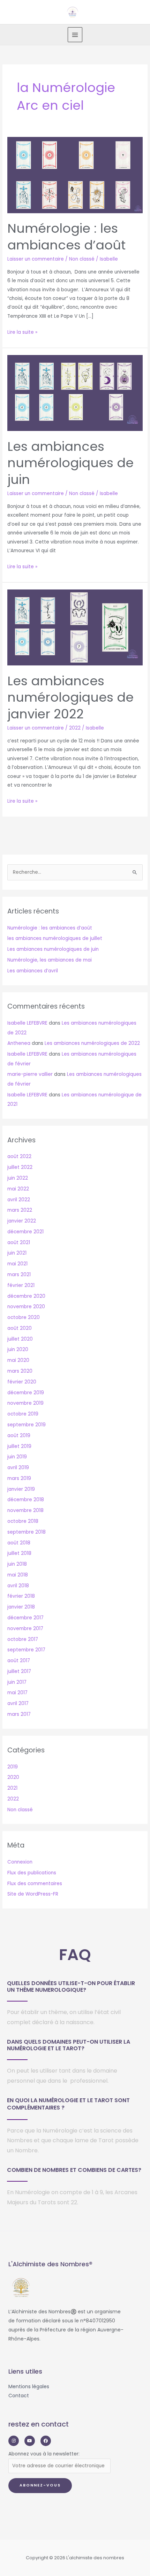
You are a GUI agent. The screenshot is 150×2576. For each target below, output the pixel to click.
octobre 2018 (23, 1521)
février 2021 (21, 1285)
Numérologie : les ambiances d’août (66, 237)
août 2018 (19, 1543)
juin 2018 (17, 1564)
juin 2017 (17, 1682)
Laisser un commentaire (36, 259)
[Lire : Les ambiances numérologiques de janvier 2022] (75, 627)
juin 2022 (18, 1178)
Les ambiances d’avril (33, 971)
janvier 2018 (21, 1607)
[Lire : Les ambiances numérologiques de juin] (75, 393)
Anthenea (19, 1043)
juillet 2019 (19, 1446)
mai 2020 (18, 1360)
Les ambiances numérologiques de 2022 (92, 1043)
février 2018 (21, 1596)
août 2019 (19, 1436)
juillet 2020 (20, 1339)
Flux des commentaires (35, 1884)
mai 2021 (17, 1264)
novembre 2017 (25, 1629)
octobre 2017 (23, 1639)
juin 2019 (17, 1457)
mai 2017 (17, 1693)
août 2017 (19, 1661)
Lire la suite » (22, 332)
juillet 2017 (19, 1671)
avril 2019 (18, 1468)
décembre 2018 (26, 1500)
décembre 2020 (26, 1296)
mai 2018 (18, 1575)
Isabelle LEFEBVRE (27, 1023)
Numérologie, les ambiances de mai (50, 960)
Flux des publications (32, 1873)
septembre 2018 (27, 1532)
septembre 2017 (26, 1650)
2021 (12, 1788)
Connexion (20, 1862)
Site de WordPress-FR (33, 1894)
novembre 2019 (25, 1403)
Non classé (82, 259)
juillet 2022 (20, 1167)
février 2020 (22, 1382)
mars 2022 (20, 1210)
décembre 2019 (26, 1393)
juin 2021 (17, 1253)
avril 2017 (18, 1703)
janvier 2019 (21, 1489)
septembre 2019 (27, 1425)
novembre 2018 (25, 1510)
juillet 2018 (19, 1553)
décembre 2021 (25, 1232)
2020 (13, 1777)
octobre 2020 (24, 1317)
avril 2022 (19, 1200)
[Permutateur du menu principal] (75, 35)
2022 (75, 728)
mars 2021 (19, 1275)
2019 (13, 1767)
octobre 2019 (23, 1414)
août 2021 (19, 1243)
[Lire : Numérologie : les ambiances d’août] (75, 175)
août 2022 (19, 1156)
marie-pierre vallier (30, 1074)
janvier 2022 (22, 1221)
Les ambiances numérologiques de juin (70, 463)
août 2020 (20, 1328)
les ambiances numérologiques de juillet (55, 938)
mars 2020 (20, 1371)
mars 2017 (19, 1714)
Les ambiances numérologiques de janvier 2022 (70, 697)
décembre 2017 (25, 1618)
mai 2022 (18, 1189)
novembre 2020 (26, 1307)
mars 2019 (19, 1478)
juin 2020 (18, 1349)
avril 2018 (18, 1586)
